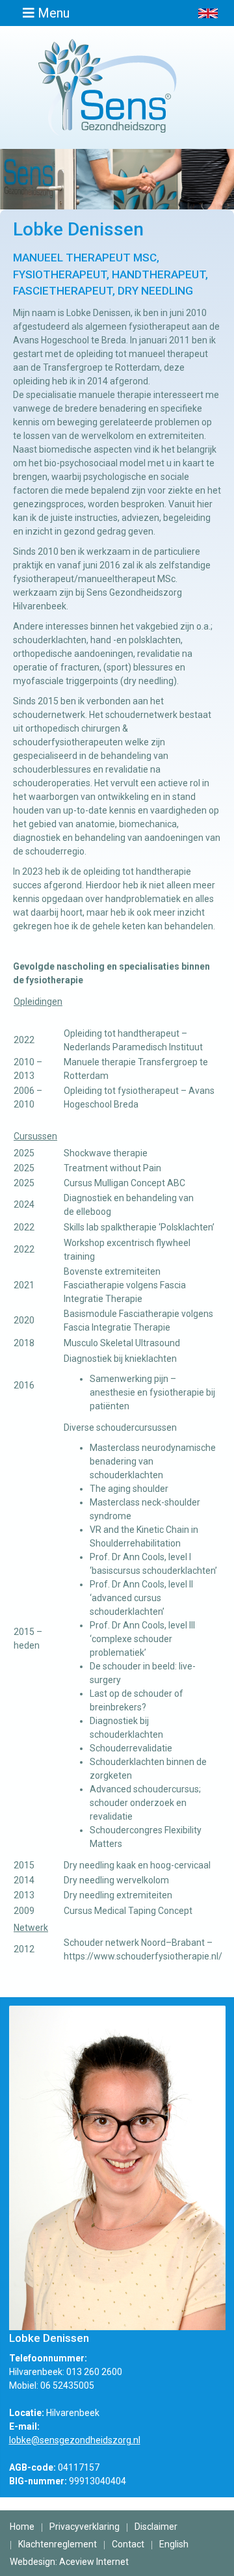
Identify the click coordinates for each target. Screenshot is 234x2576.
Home (22, 2527)
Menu (52, 13)
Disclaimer (156, 2527)
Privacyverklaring (84, 2527)
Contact (128, 2544)
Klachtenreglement (58, 2544)
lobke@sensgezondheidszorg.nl (75, 2440)
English (174, 2544)
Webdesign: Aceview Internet (69, 2562)
